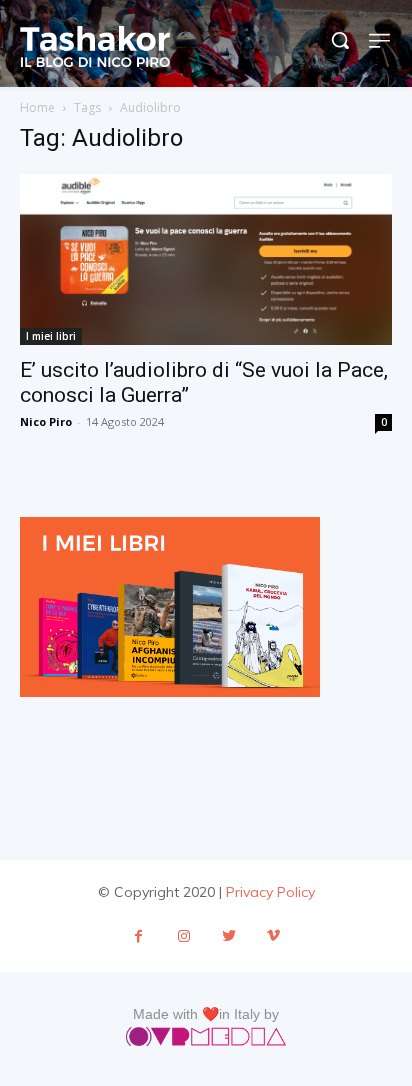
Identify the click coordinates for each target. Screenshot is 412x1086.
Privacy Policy (270, 892)
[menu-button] (380, 40)
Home (37, 107)
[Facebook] (138, 936)
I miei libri (51, 336)
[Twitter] (228, 936)
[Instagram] (183, 936)
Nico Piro (46, 421)
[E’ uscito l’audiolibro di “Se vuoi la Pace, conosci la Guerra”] (206, 259)
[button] (340, 40)
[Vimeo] (273, 936)
